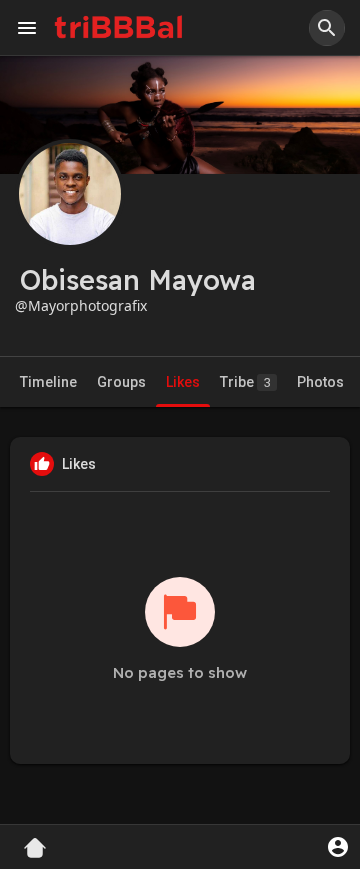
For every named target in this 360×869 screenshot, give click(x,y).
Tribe (245, 382)
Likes (183, 382)
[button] (327, 28)
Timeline (48, 382)
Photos (320, 382)
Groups (121, 382)
